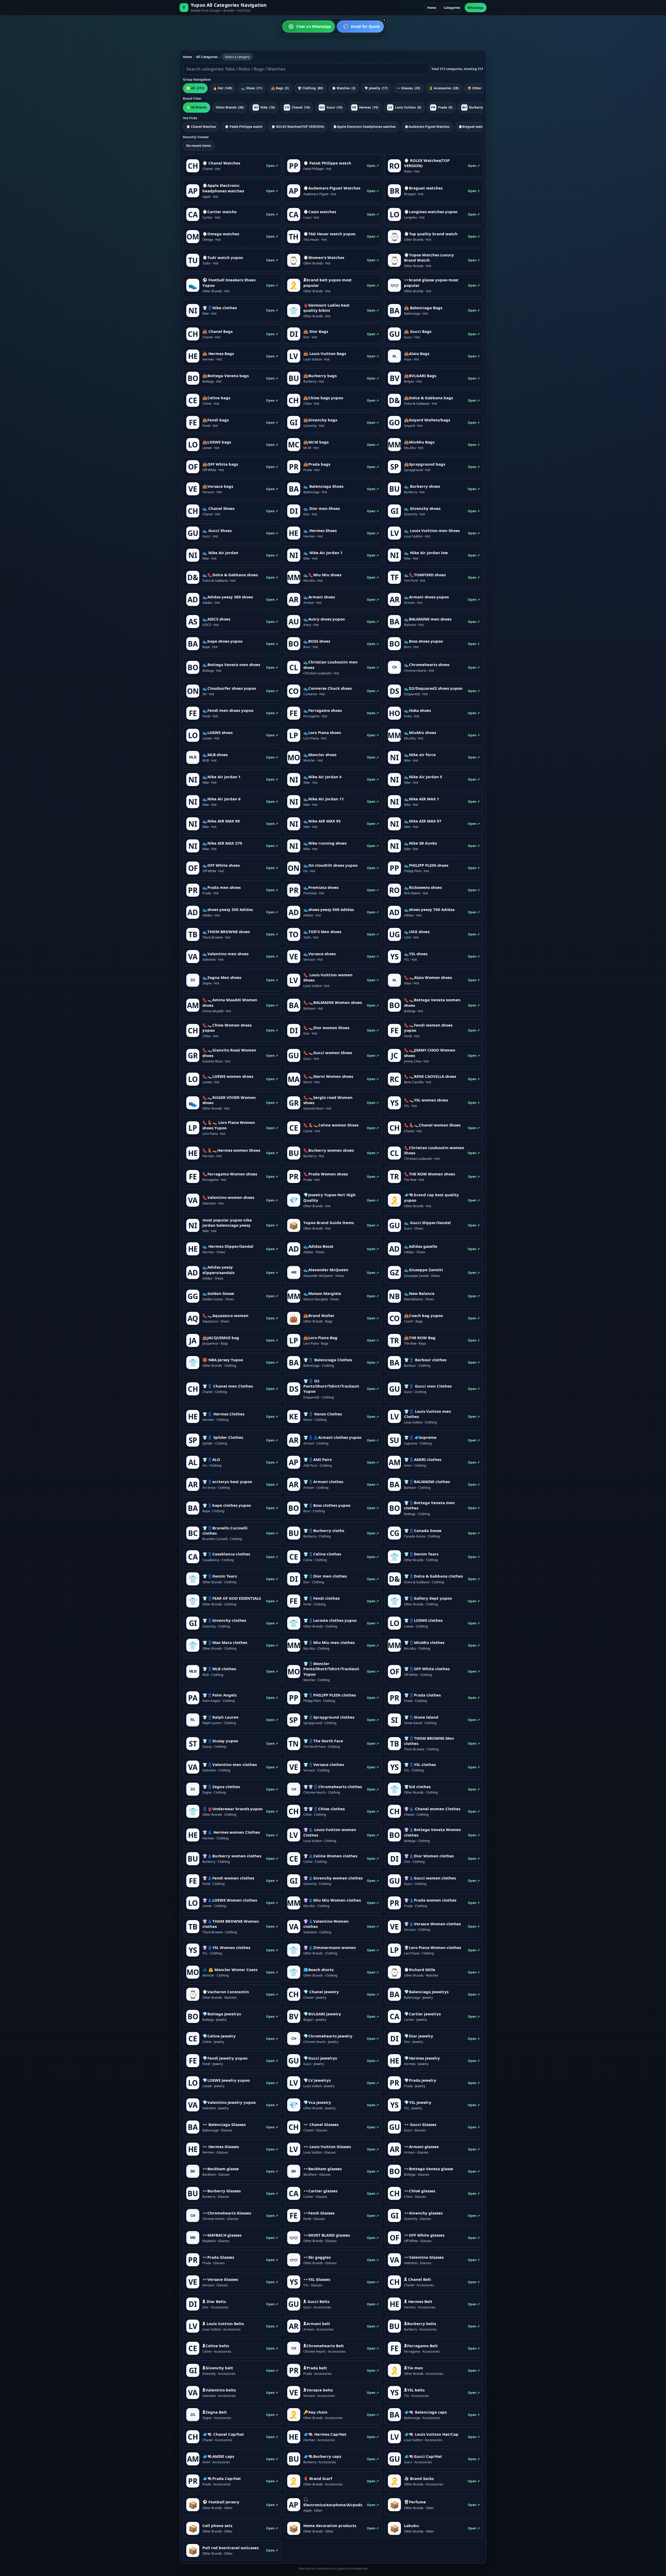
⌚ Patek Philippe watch (244, 127)
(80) (310, 88)
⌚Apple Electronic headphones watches (364, 127)
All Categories (207, 57)
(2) (344, 88)
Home (432, 8)
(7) (477, 88)
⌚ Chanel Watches (201, 127)
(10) (297, 107)
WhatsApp (476, 8)
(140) (223, 88)
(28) (444, 88)
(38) (230, 107)
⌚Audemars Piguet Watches (427, 127)
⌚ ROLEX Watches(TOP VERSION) (298, 127)
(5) (280, 88)
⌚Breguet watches (473, 127)
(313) (195, 88)
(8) (475, 107)
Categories (452, 8)
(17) (376, 88)
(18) (265, 107)
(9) (405, 107)
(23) (408, 88)
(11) (252, 88)
